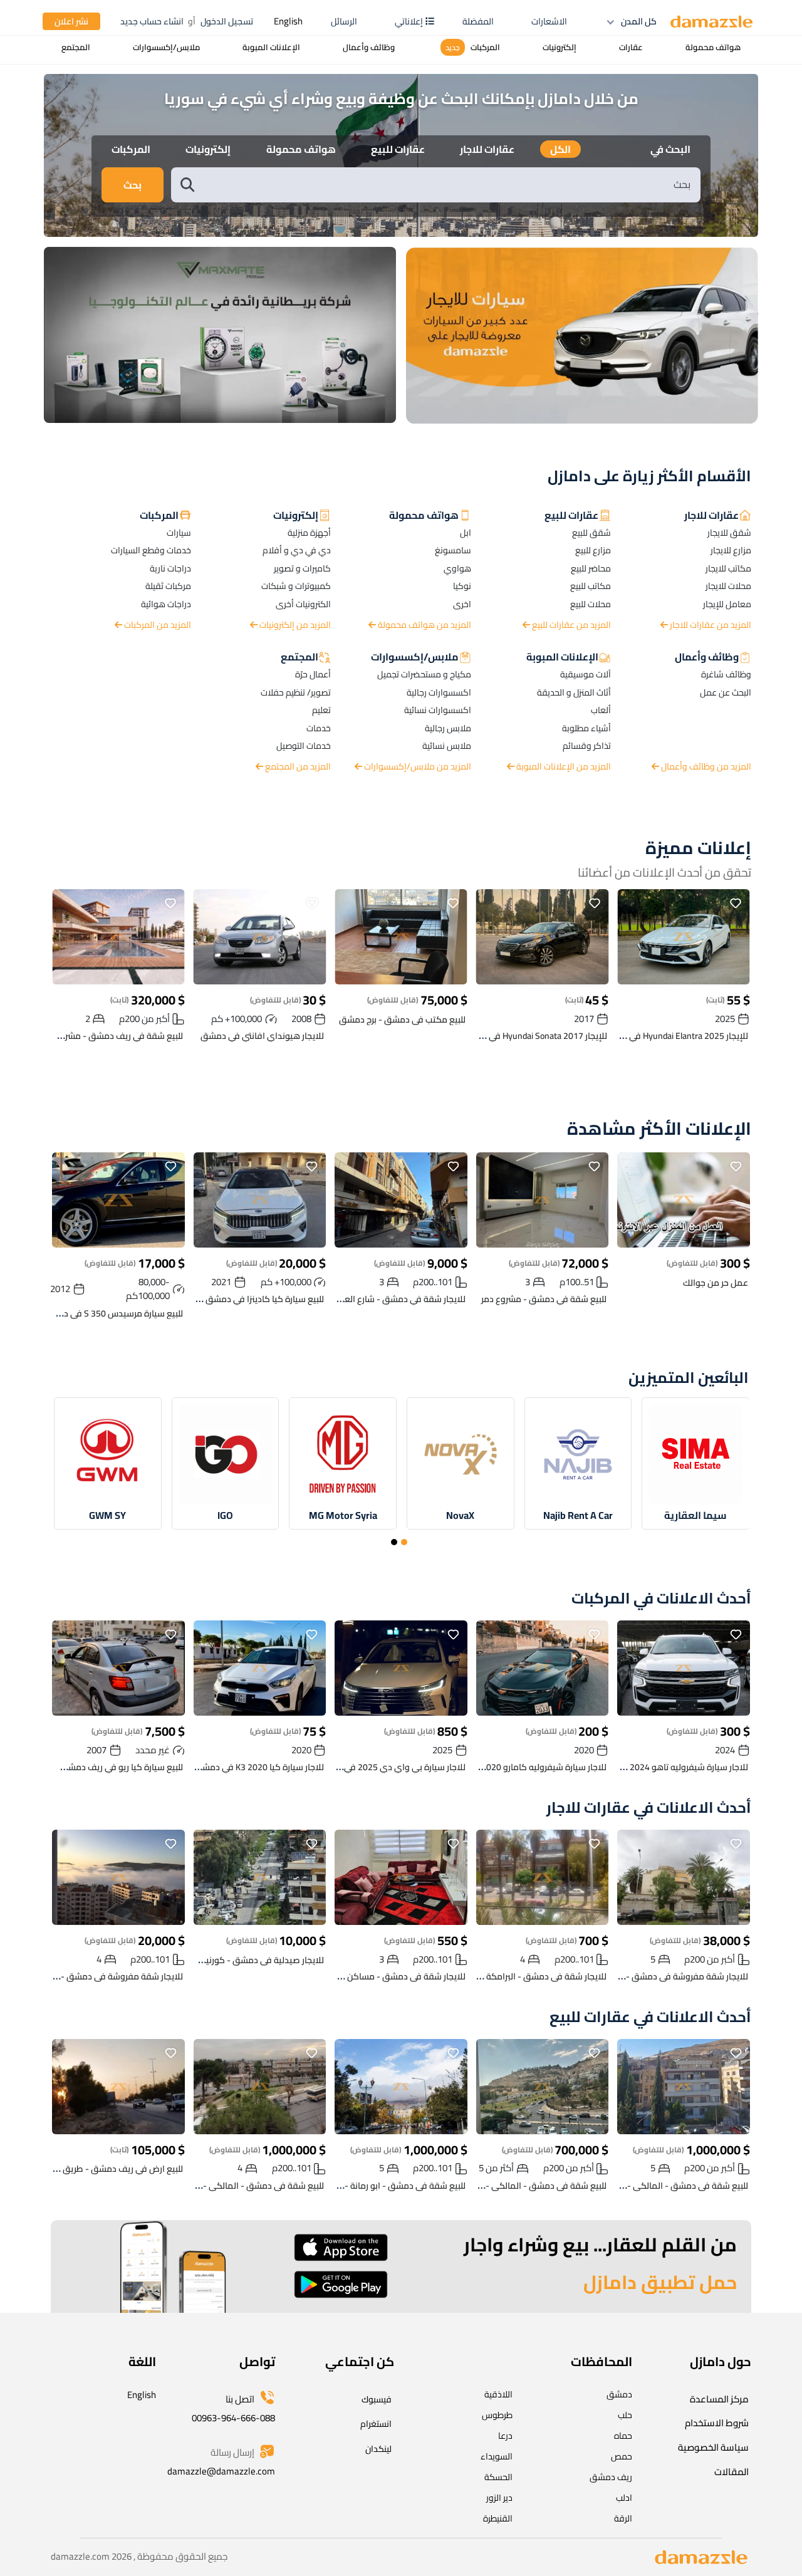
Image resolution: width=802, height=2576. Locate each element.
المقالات (732, 2472)
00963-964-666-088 (233, 2418)
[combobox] (449, 185)
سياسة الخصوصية (713, 2447)
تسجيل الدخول (227, 21)
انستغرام (376, 2424)
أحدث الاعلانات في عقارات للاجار (649, 1808)
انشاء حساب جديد (152, 21)
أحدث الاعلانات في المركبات (661, 1599)
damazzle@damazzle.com (221, 2471)
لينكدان (378, 2449)
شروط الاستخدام (717, 2423)
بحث (133, 185)
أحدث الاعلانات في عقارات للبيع (650, 2017)
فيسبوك (377, 2399)
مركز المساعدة (719, 2399)
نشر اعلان (71, 21)
